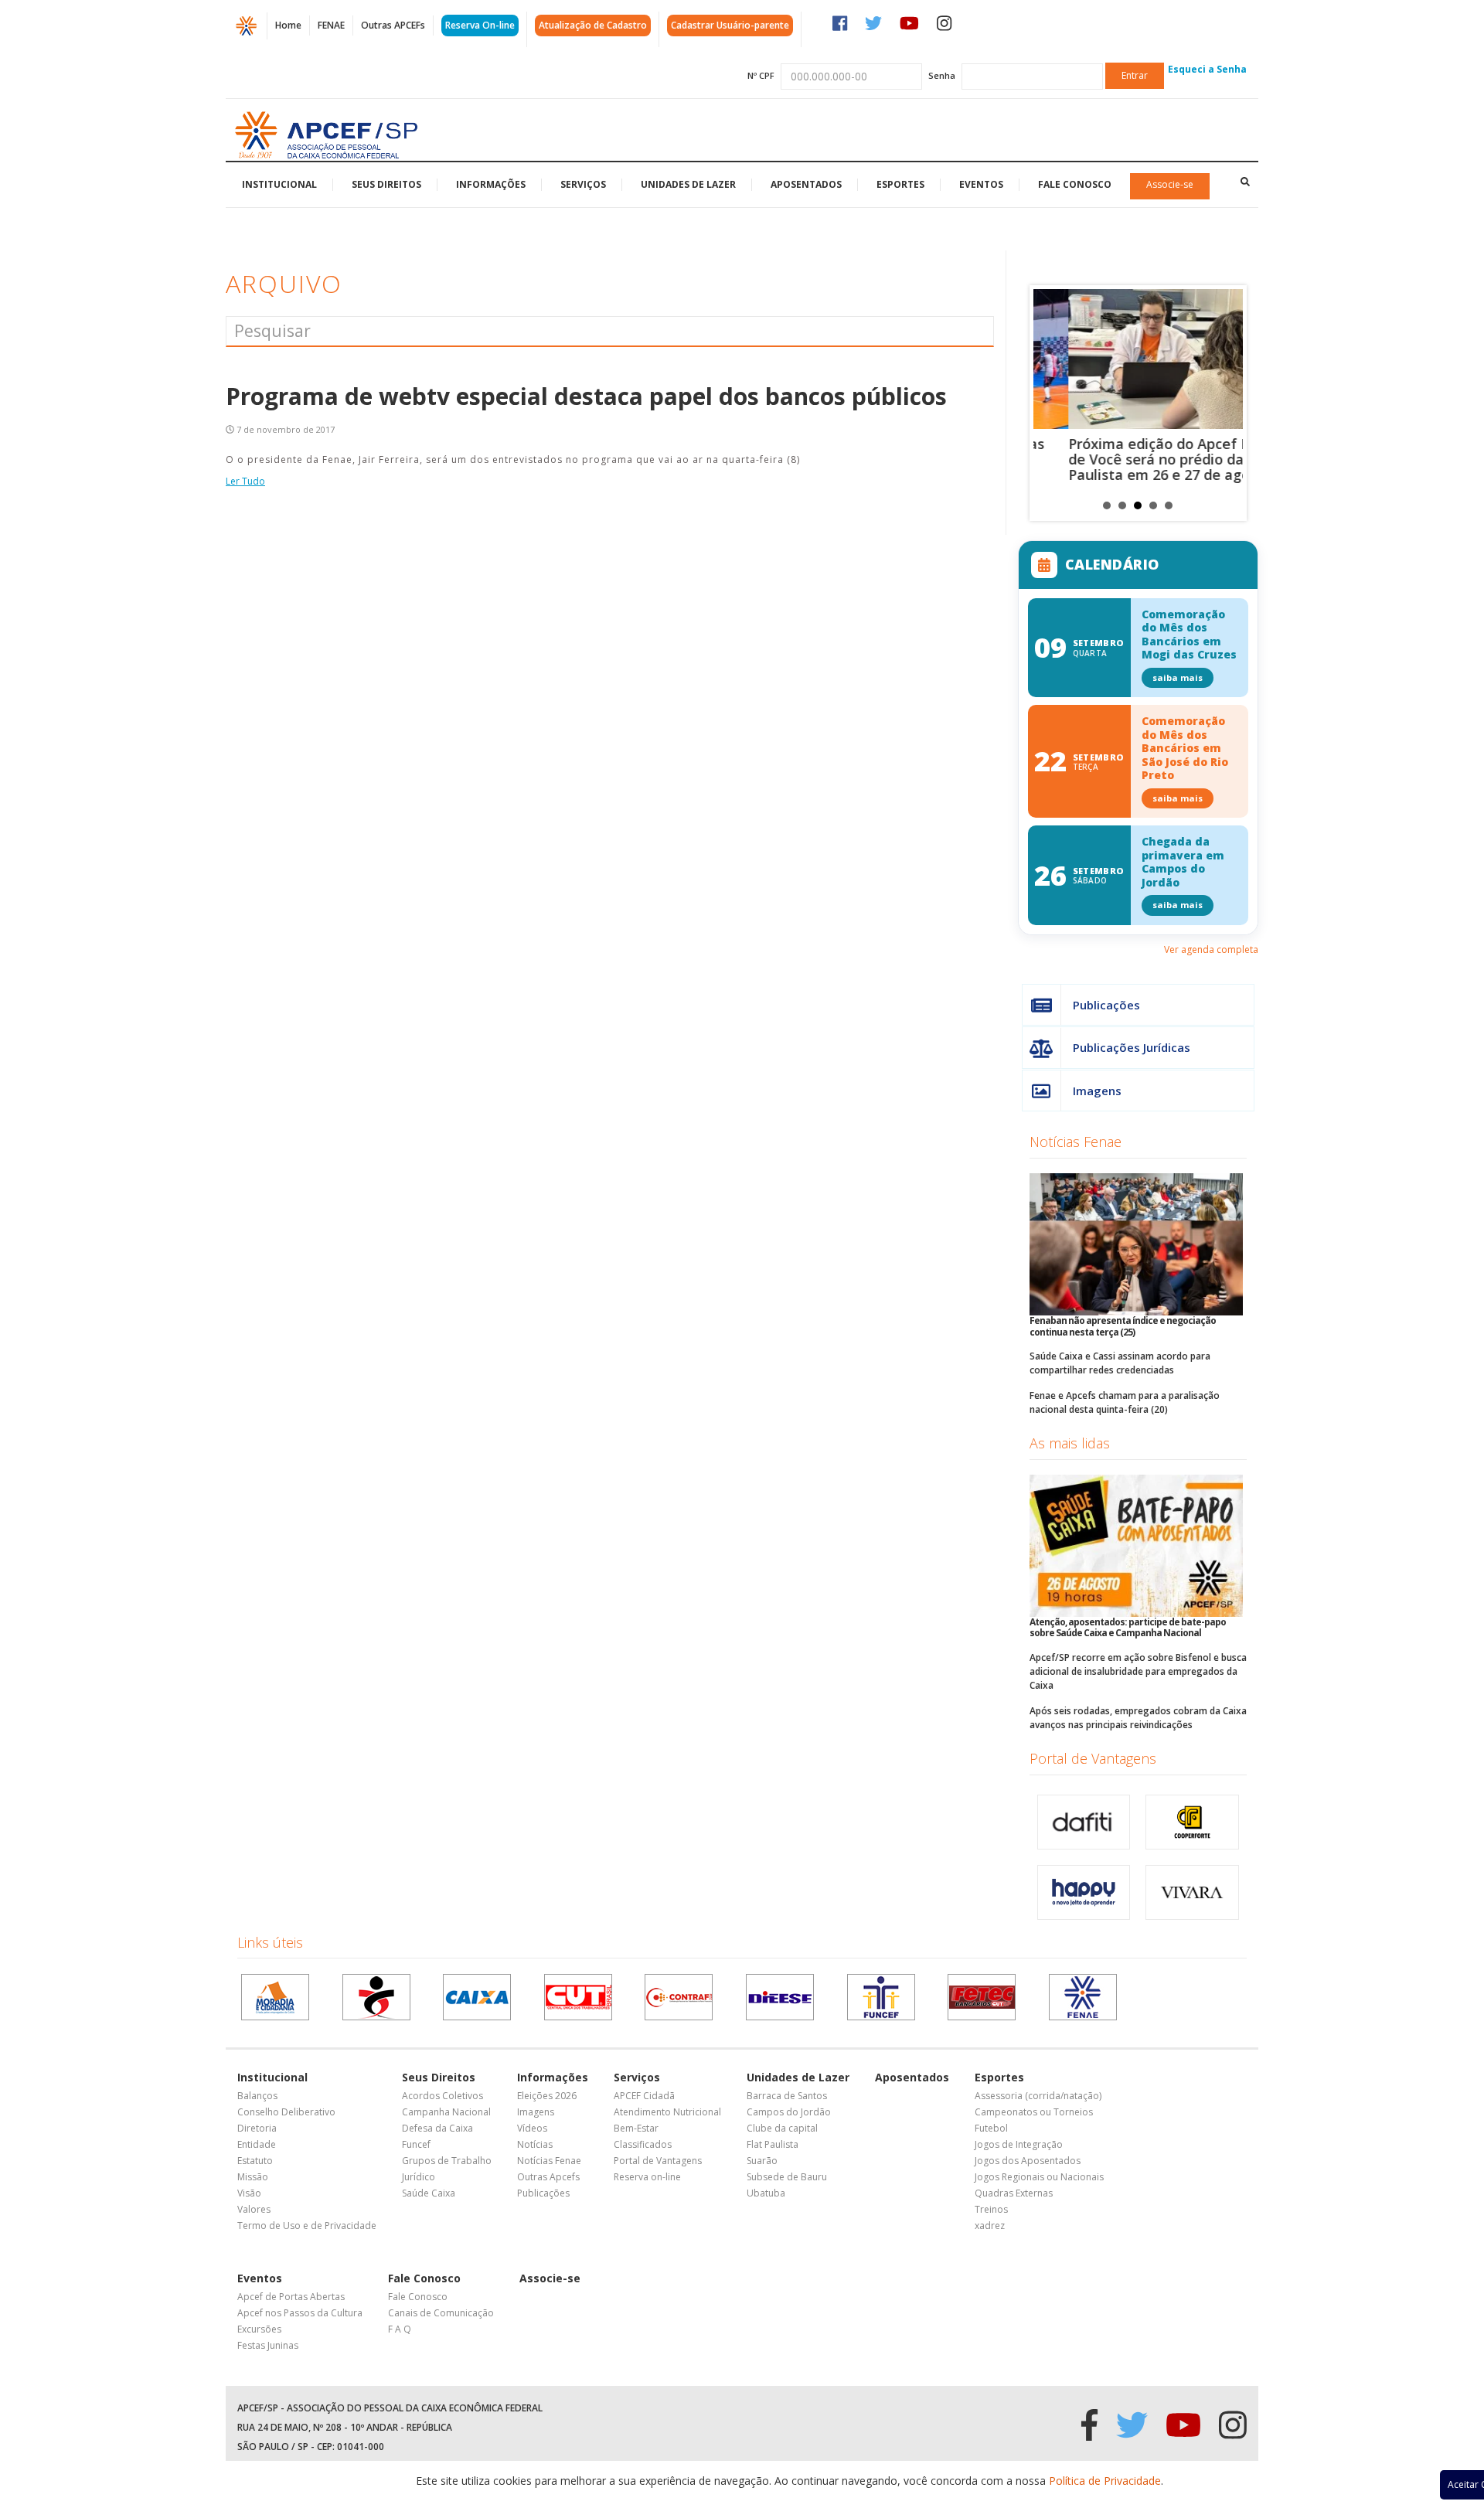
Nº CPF (761, 75)
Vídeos (532, 2128)
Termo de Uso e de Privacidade (307, 2226)
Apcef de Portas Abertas (291, 2297)
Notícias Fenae (1076, 1142)
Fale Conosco (1075, 184)
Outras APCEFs (393, 25)
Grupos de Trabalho (447, 2161)
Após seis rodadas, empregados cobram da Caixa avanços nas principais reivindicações (1138, 1718)
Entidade (257, 2144)
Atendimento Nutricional (667, 2112)
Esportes (900, 184)
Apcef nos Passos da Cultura (300, 2313)
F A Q (400, 2329)
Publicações (1106, 1005)
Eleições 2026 (547, 2096)
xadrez (990, 2226)
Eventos (981, 184)
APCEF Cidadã (644, 2096)
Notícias (535, 2144)
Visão (249, 2193)
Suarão (762, 2161)
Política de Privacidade (1105, 2481)
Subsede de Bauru (787, 2177)
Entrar (1135, 75)
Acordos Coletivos (442, 2096)
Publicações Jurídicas (1132, 1047)
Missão (253, 2177)
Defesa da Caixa (437, 2128)
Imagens (1097, 1091)
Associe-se (1170, 184)
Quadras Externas (1014, 2193)
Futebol (991, 2128)
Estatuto (255, 2161)
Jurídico (419, 2177)
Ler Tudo (245, 481)
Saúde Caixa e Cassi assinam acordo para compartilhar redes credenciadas (1120, 1363)
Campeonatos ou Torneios (1034, 2112)
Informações (491, 184)
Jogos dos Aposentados (1028, 2161)
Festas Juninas (268, 2345)
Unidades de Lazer (688, 184)
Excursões (259, 2329)
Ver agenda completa (1211, 949)
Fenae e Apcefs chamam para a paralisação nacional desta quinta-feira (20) (1125, 1402)
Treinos (991, 2209)
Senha (942, 75)
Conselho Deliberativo (286, 2112)
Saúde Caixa (429, 2193)
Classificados (643, 2144)
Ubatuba (766, 2193)
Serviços (583, 184)
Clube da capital (782, 2128)
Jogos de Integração (1019, 2144)
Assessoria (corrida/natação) (1038, 2096)
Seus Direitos (386, 184)
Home (288, 25)
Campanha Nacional (446, 2112)
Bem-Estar (636, 2128)
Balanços (257, 2096)
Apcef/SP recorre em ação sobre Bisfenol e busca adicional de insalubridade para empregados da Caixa (1138, 1671)
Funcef (416, 2144)
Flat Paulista (773, 2144)
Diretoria (257, 2128)
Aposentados (806, 184)
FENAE (331, 25)
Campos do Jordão (789, 2112)
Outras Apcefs (548, 2177)
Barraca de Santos (787, 2096)
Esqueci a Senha (1207, 69)
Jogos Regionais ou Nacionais (1039, 2177)
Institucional (279, 184)
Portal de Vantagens (1093, 1758)
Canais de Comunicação (441, 2313)
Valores (254, 2209)
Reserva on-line (647, 2177)
